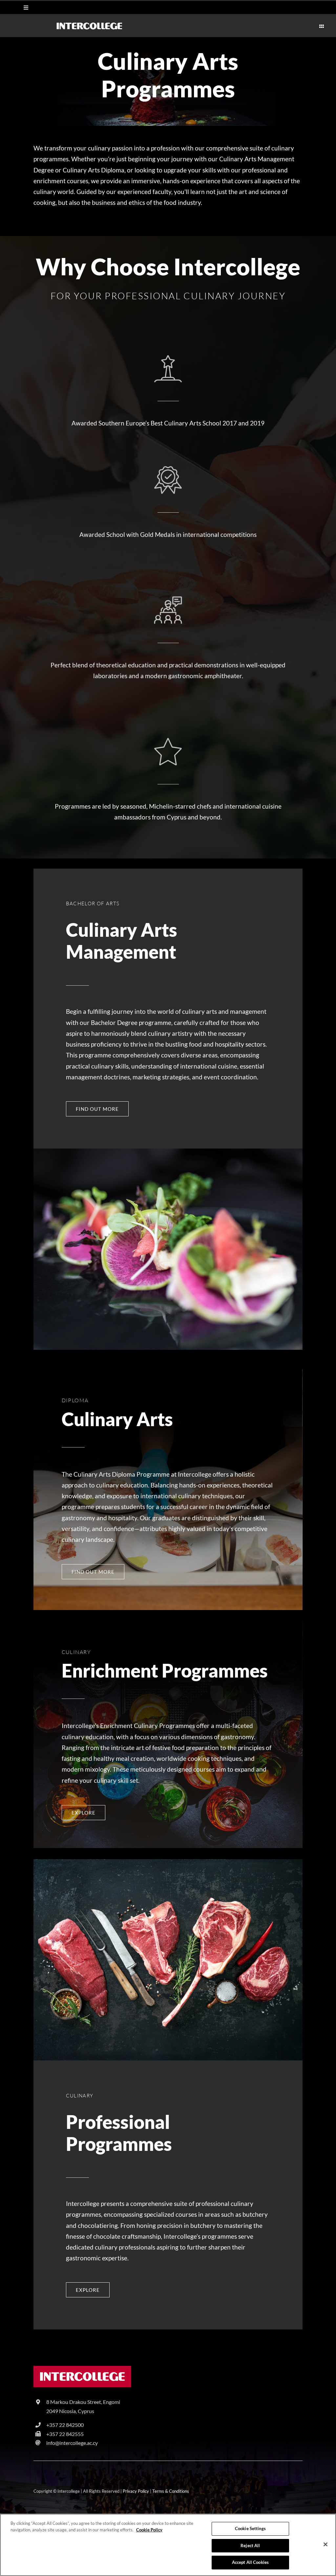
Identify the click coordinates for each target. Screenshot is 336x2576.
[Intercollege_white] (89, 25)
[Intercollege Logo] (82, 2369)
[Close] (325, 2545)
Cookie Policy (149, 2530)
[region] (168, 2545)
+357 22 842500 (65, 2425)
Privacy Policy (136, 2491)
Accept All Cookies (250, 2562)
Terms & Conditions (171, 2491)
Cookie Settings (250, 2528)
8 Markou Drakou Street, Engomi (83, 2402)
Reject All (250, 2546)
